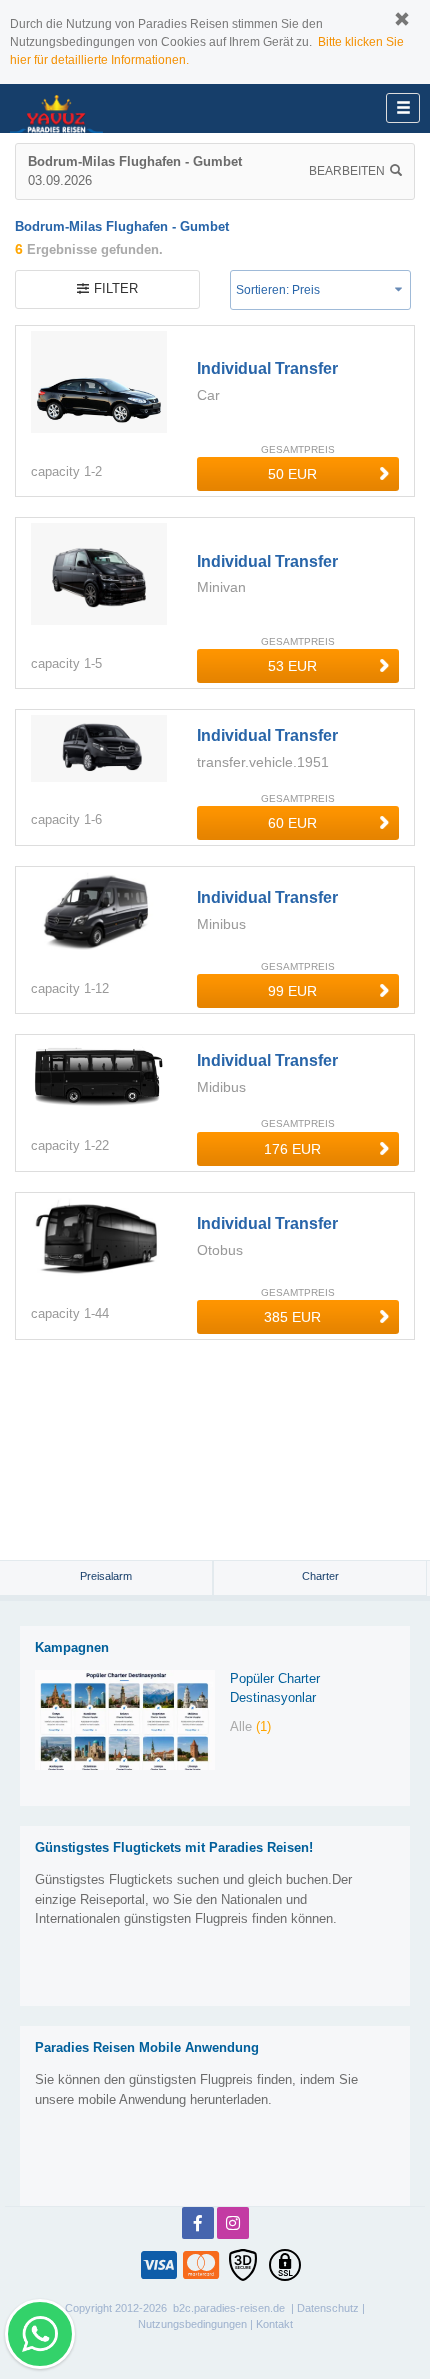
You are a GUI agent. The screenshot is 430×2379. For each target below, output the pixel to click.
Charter (320, 1576)
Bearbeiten (347, 171)
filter (116, 288)
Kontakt (274, 2324)
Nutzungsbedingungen (192, 2324)
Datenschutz (328, 2308)
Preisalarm (106, 1576)
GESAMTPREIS (298, 449)
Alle (250, 1726)
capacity (55, 471)
